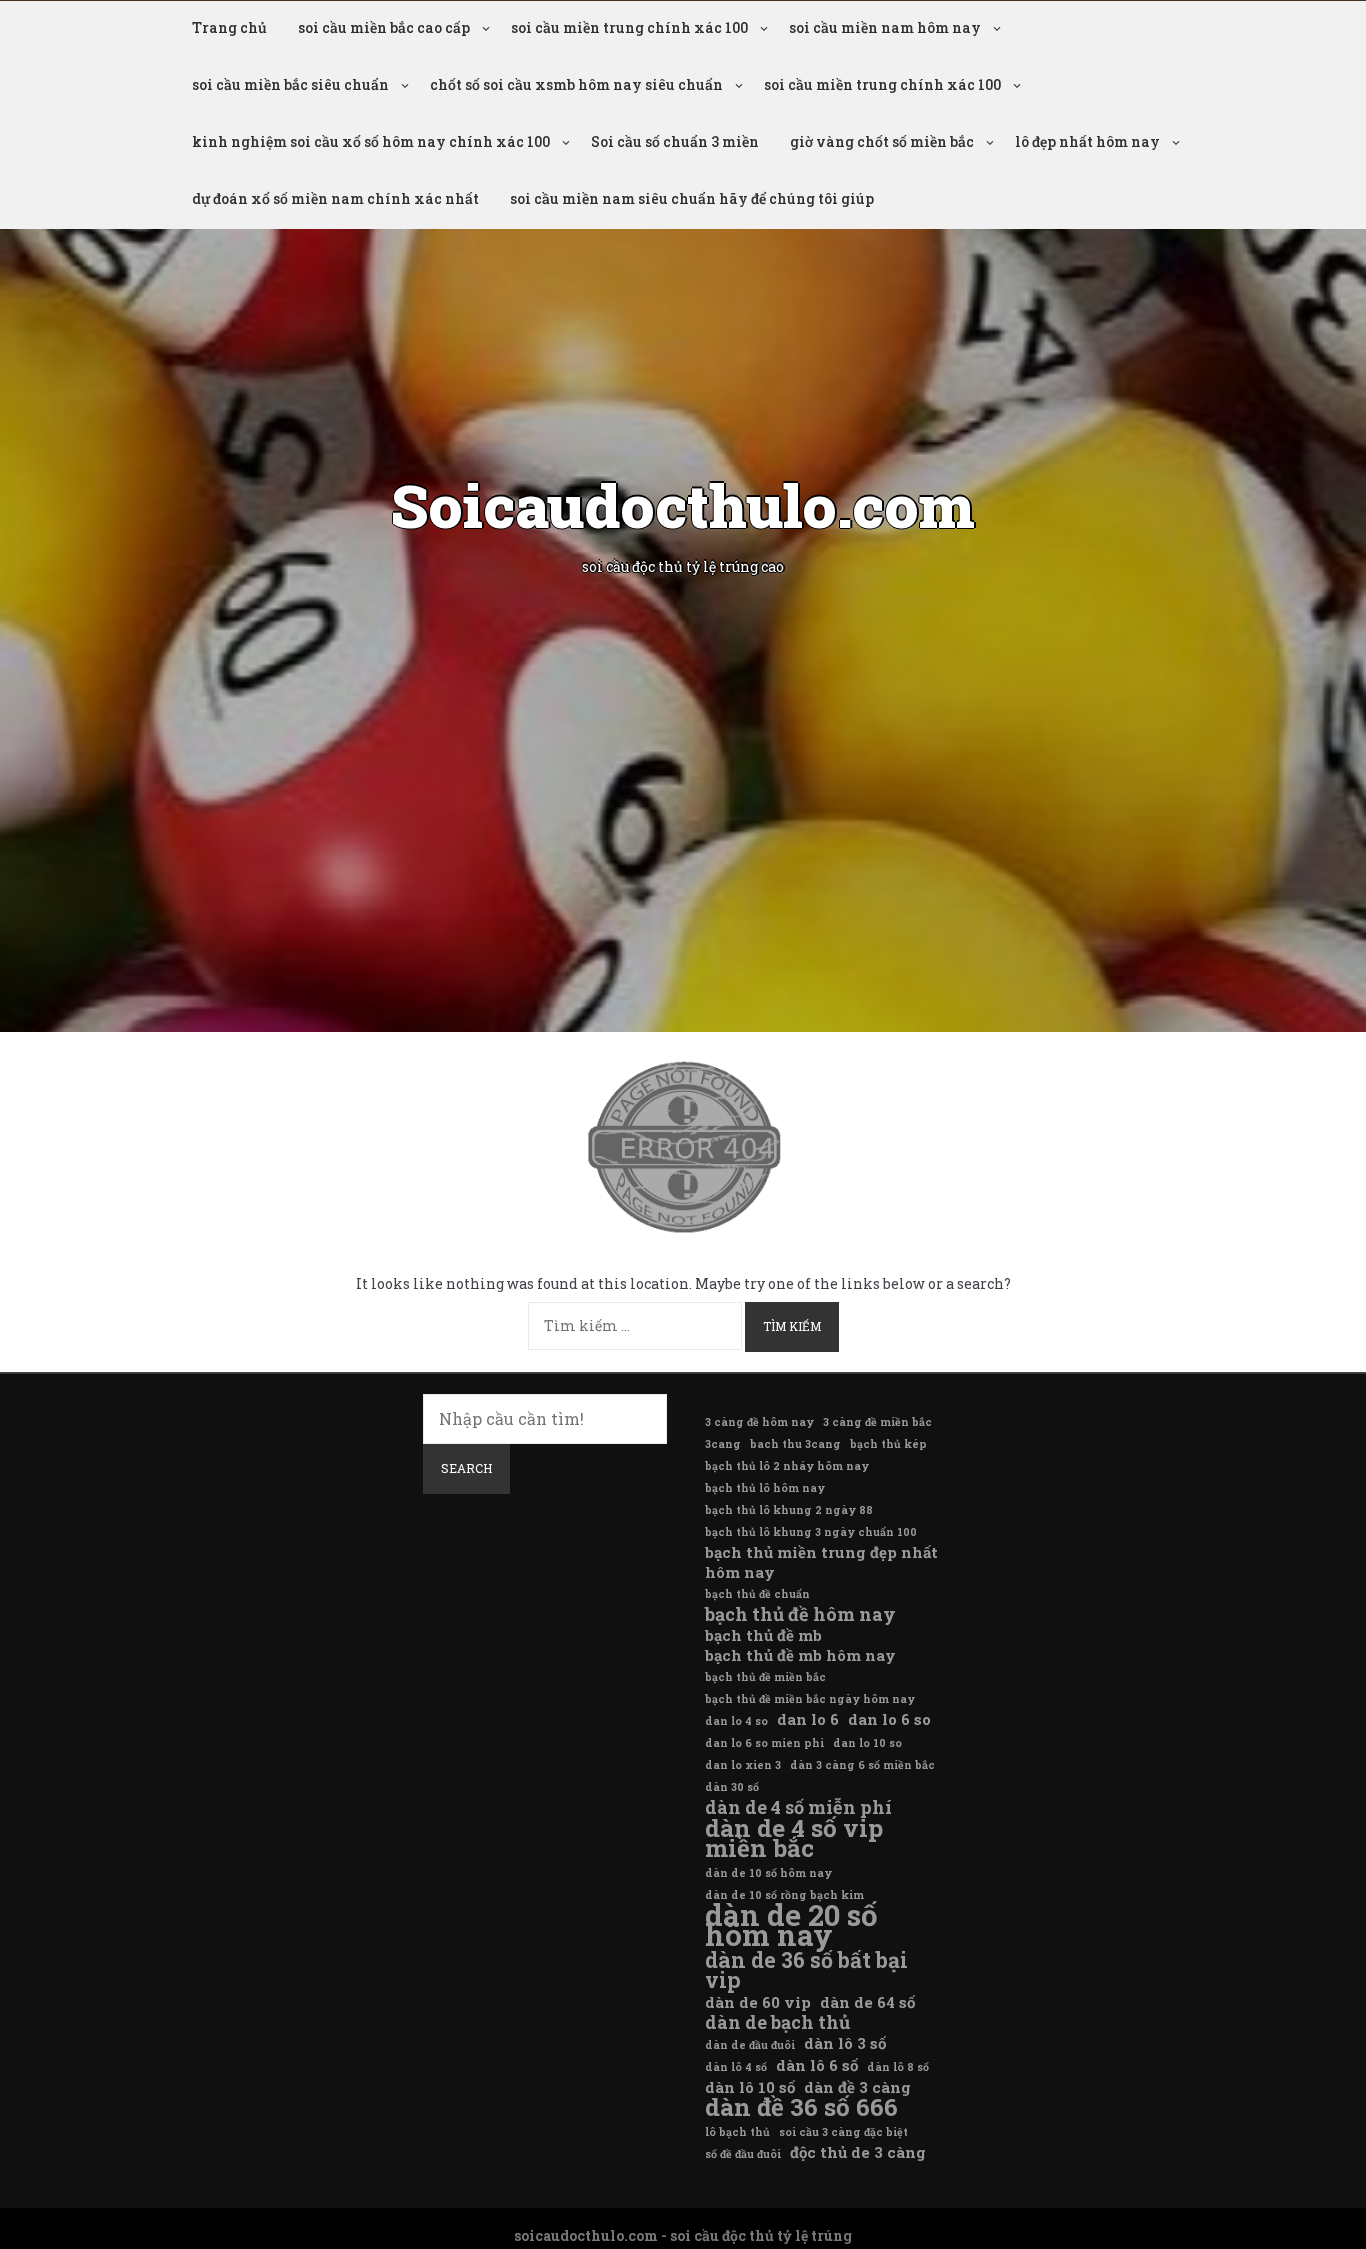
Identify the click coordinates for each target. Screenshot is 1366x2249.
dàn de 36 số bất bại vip (806, 1970)
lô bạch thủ (737, 2132)
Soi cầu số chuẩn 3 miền (675, 141)
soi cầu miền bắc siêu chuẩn (290, 84)
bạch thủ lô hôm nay (765, 1488)
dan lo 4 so (736, 1721)
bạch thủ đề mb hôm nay (800, 1655)
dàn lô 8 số (898, 2067)
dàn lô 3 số (845, 2043)
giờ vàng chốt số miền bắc (882, 141)
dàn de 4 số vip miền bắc (794, 1838)
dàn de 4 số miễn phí (798, 1807)
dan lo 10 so (867, 1743)
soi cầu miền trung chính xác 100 (629, 27)
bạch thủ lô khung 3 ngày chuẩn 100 (811, 1532)
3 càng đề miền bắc (877, 1422)
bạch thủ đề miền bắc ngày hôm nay (810, 1699)
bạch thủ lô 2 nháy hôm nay (787, 1466)
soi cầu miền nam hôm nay (885, 27)
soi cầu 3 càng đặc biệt (843, 2132)
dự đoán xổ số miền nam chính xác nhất (335, 198)
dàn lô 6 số (817, 2065)
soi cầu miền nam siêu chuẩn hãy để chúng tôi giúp (692, 198)
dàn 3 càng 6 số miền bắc (862, 1765)
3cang (723, 1444)
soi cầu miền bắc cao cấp (384, 27)
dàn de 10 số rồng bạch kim (784, 1895)
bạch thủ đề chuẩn (757, 1594)
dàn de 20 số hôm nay (791, 1925)
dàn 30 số (732, 1787)
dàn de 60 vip (758, 2002)
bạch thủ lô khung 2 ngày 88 (789, 1510)
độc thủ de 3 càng (858, 2152)
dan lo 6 (808, 1719)
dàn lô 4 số (736, 2067)
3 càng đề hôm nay (759, 1422)
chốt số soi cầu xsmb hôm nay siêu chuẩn (576, 84)
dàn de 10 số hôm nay (768, 1873)
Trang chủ (229, 27)
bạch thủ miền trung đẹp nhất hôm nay (821, 1562)
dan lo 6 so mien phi (764, 1743)
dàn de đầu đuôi (750, 2045)
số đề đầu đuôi (743, 2154)
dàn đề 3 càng (857, 2087)
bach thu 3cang (795, 1444)
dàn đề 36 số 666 (801, 2107)
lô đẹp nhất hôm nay (1087, 141)
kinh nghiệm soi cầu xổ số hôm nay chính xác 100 (371, 141)
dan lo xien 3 (743, 1765)
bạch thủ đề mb (763, 1635)
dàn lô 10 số (750, 2087)
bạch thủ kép (888, 1444)
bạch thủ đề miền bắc (765, 1677)
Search (466, 1468)
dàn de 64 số (867, 2002)
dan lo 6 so (889, 1719)
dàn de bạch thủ (777, 2022)
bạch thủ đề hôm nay (800, 1614)
